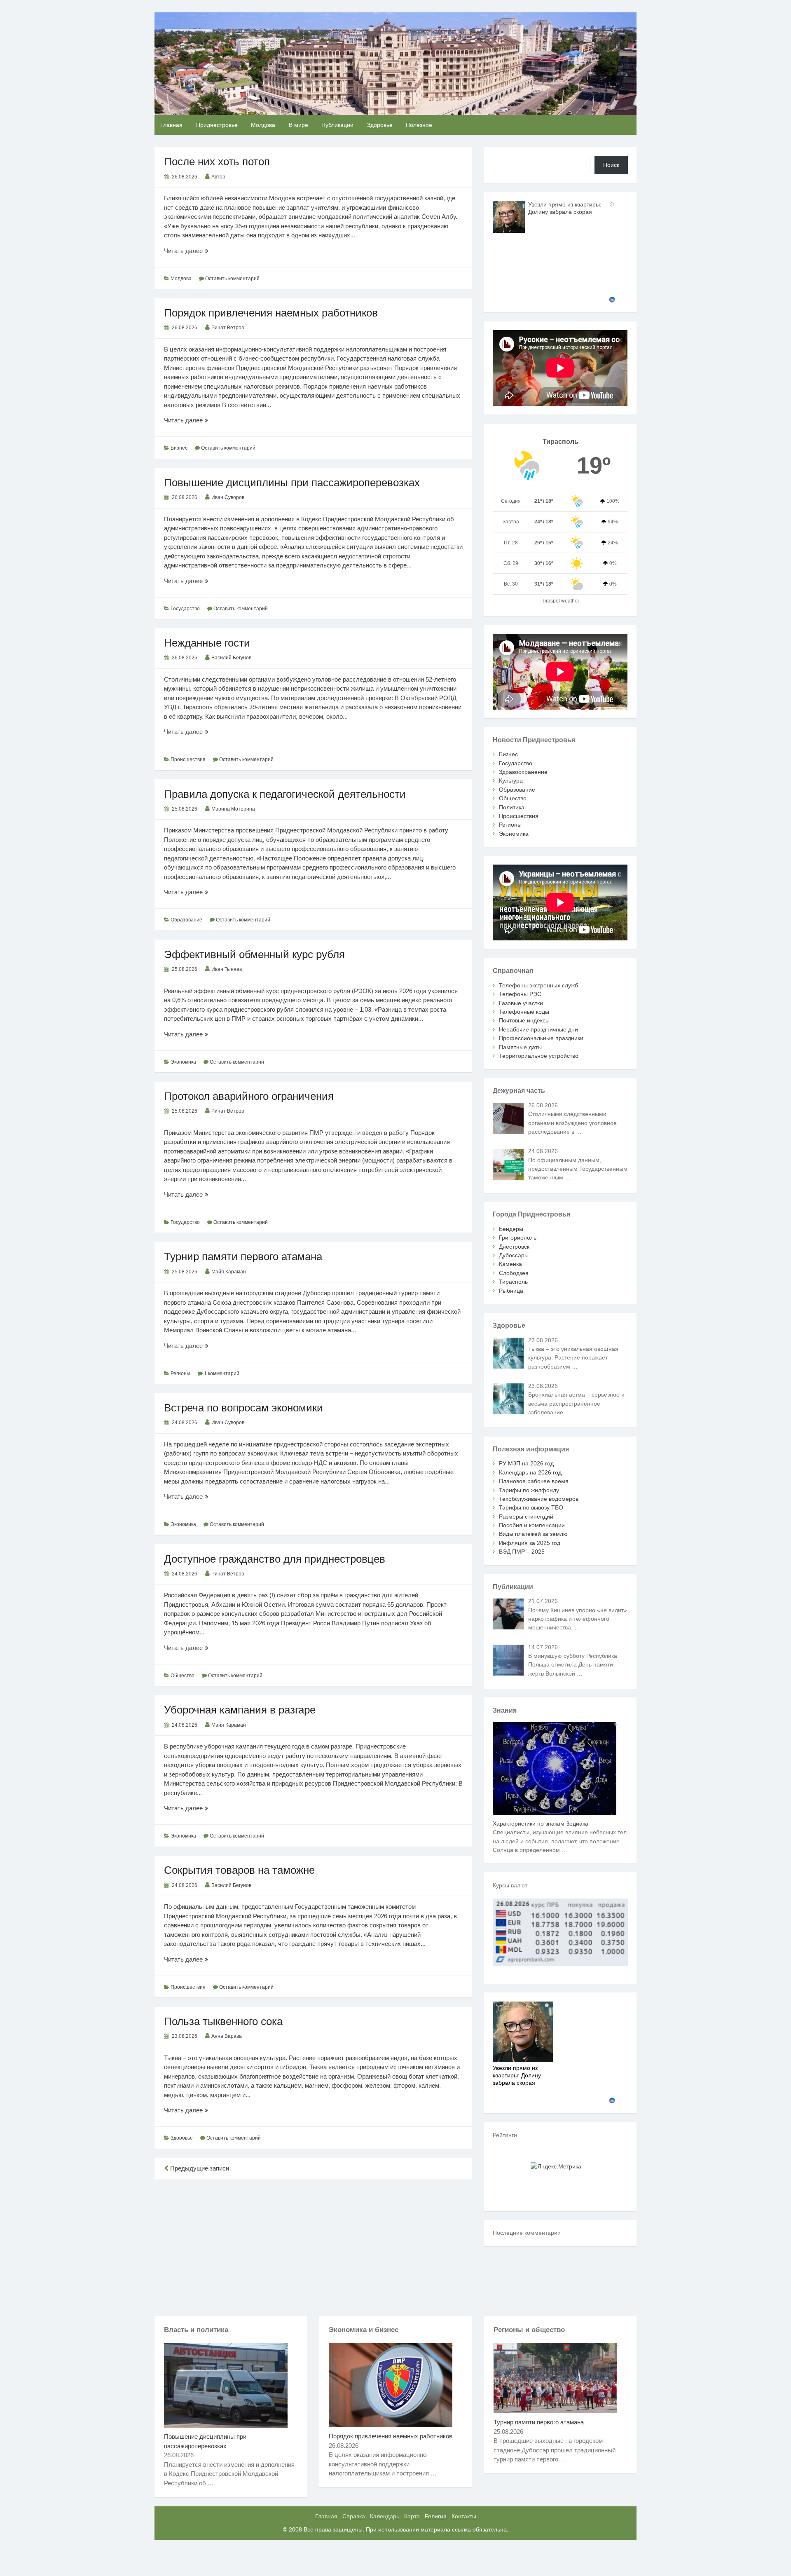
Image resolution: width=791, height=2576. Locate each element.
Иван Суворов (228, 497)
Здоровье (380, 125)
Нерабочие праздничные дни (538, 1029)
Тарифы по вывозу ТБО (531, 1507)
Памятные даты (520, 1047)
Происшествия (188, 759)
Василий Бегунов (231, 658)
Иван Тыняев (227, 969)
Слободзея (514, 1273)
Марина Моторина (233, 809)
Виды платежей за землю (533, 1534)
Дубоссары (514, 1255)
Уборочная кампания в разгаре (240, 1710)
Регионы (180, 1374)
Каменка (510, 1264)
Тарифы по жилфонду (529, 1490)
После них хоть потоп (217, 162)
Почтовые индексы (524, 1020)
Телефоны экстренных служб (538, 985)
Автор (218, 177)
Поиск (611, 165)
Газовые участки (521, 1003)
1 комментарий (222, 1374)
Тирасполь (513, 1282)
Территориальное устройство (539, 1056)
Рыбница (511, 1291)
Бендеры (511, 1229)
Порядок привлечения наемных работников (271, 313)
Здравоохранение (523, 772)
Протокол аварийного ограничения (249, 1096)
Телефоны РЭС (520, 994)
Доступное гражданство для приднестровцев (275, 1559)
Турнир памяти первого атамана (243, 1256)
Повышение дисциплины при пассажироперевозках (292, 483)
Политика (512, 807)
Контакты (464, 2516)
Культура (511, 781)
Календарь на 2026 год (530, 1472)
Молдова (263, 125)
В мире (298, 125)
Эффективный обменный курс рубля (254, 954)
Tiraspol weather (560, 601)
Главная (171, 125)
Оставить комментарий (232, 279)
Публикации (337, 125)
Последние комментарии (527, 2233)
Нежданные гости (207, 643)
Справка (354, 2516)
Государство (185, 609)
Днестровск (514, 1247)
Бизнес (179, 448)
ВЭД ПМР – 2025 (522, 1552)
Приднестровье (217, 125)
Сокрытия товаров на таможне (239, 1870)
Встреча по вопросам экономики (243, 1408)
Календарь (385, 2516)
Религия (436, 2516)
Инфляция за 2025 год (530, 1543)
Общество (183, 1676)
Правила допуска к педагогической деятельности (285, 794)
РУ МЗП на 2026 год (526, 1463)
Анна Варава (227, 2036)
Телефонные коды (524, 1012)
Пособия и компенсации (532, 1525)
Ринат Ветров (228, 328)
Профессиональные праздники (541, 1038)
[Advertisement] (313, 2246)
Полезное (419, 125)
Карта (412, 2516)
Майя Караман (229, 1272)
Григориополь (518, 1238)
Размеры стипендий (526, 1517)
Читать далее (192, 251)
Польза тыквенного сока (223, 2021)
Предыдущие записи (199, 2168)
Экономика (183, 1062)
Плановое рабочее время (534, 1481)
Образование (186, 920)
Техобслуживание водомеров (539, 1499)
